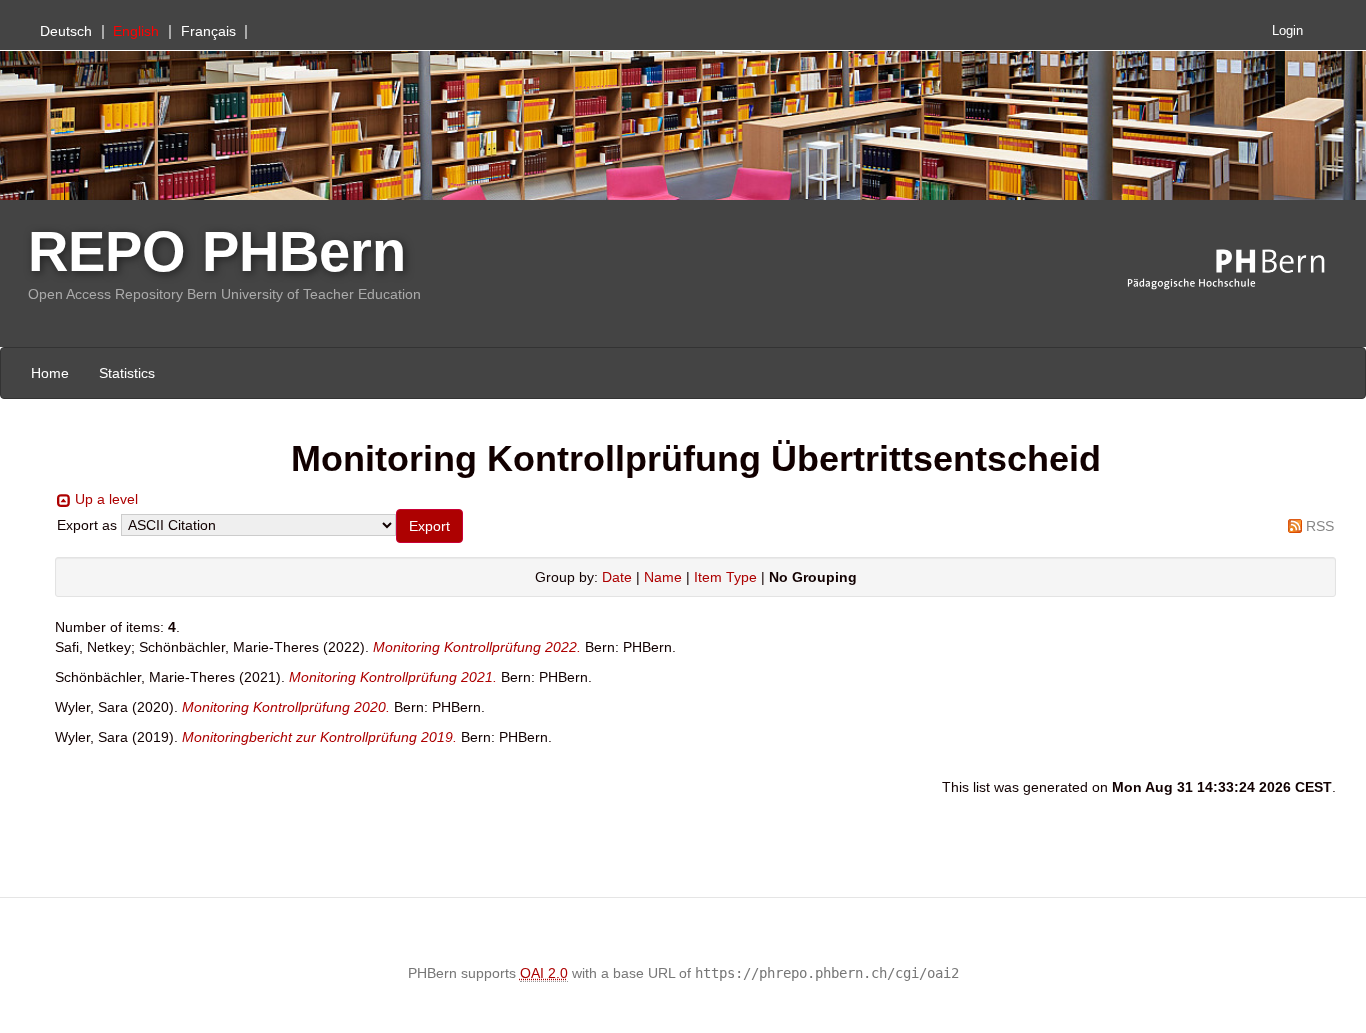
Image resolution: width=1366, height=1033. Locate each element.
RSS (1320, 526)
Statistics (127, 373)
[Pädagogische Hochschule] (1241, 270)
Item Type (725, 577)
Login (1287, 31)
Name (663, 577)
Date (617, 577)
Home (50, 373)
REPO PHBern (217, 251)
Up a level (106, 499)
